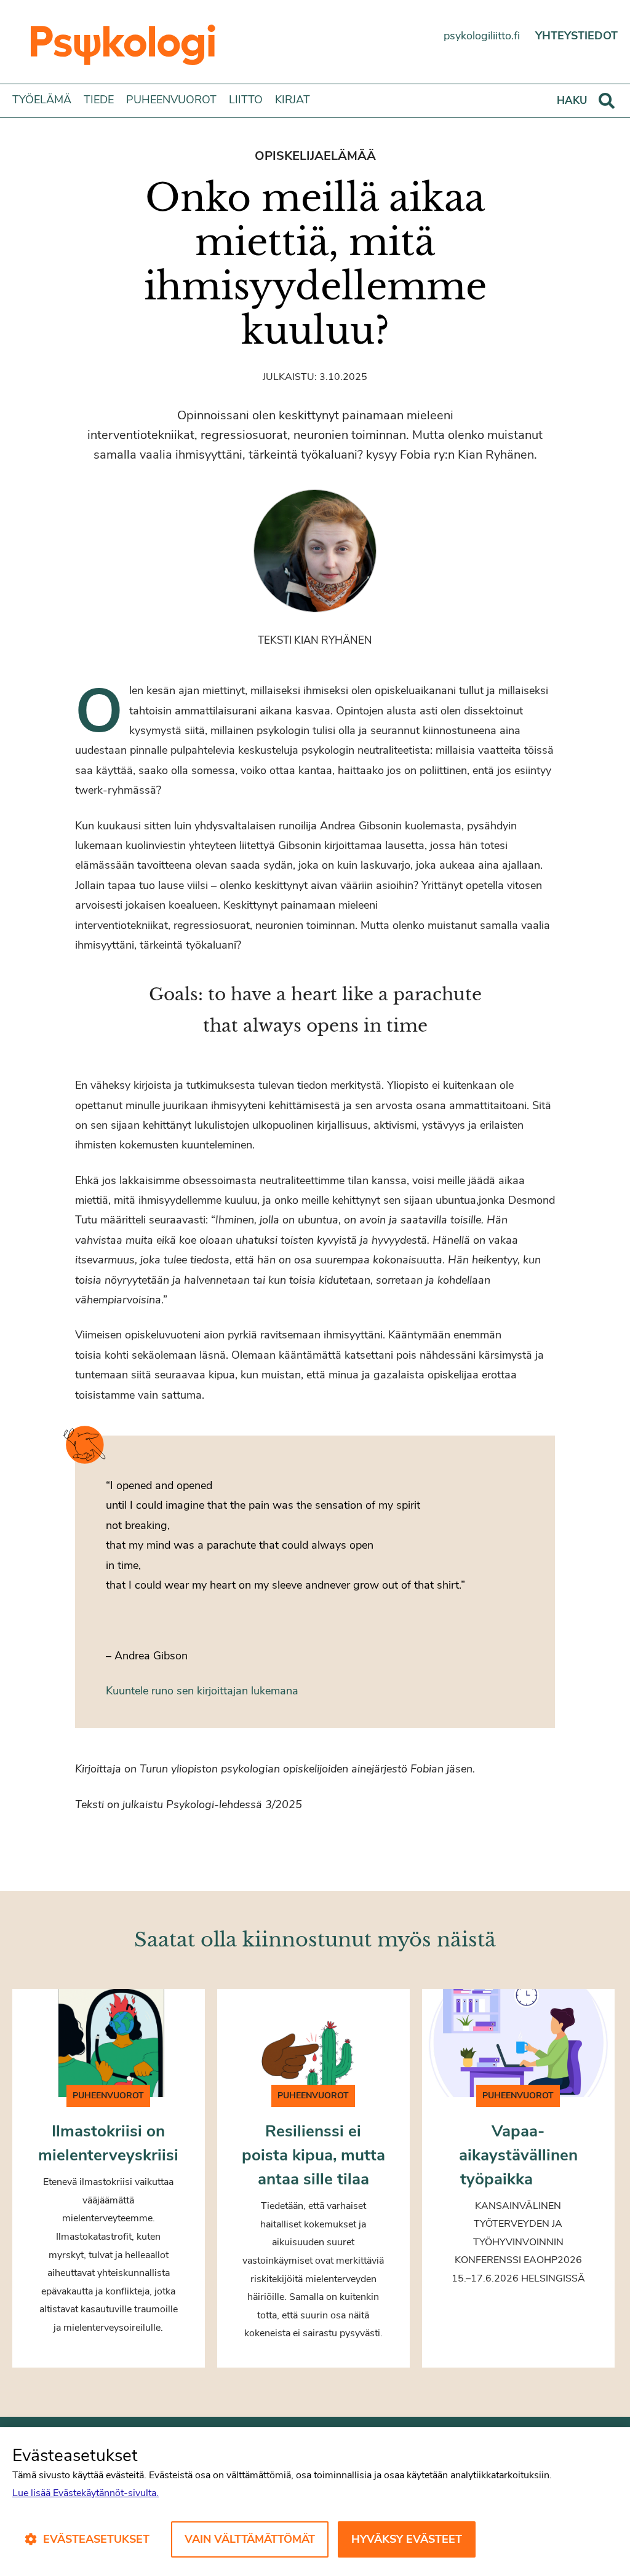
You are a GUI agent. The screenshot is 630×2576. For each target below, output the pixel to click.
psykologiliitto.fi (482, 36)
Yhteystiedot (576, 36)
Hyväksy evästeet (407, 2539)
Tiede (99, 100)
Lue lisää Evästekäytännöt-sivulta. (86, 2493)
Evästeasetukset (96, 2539)
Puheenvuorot (171, 100)
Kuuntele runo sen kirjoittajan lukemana (202, 1691)
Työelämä (42, 100)
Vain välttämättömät (250, 2539)
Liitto (246, 100)
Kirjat (293, 100)
